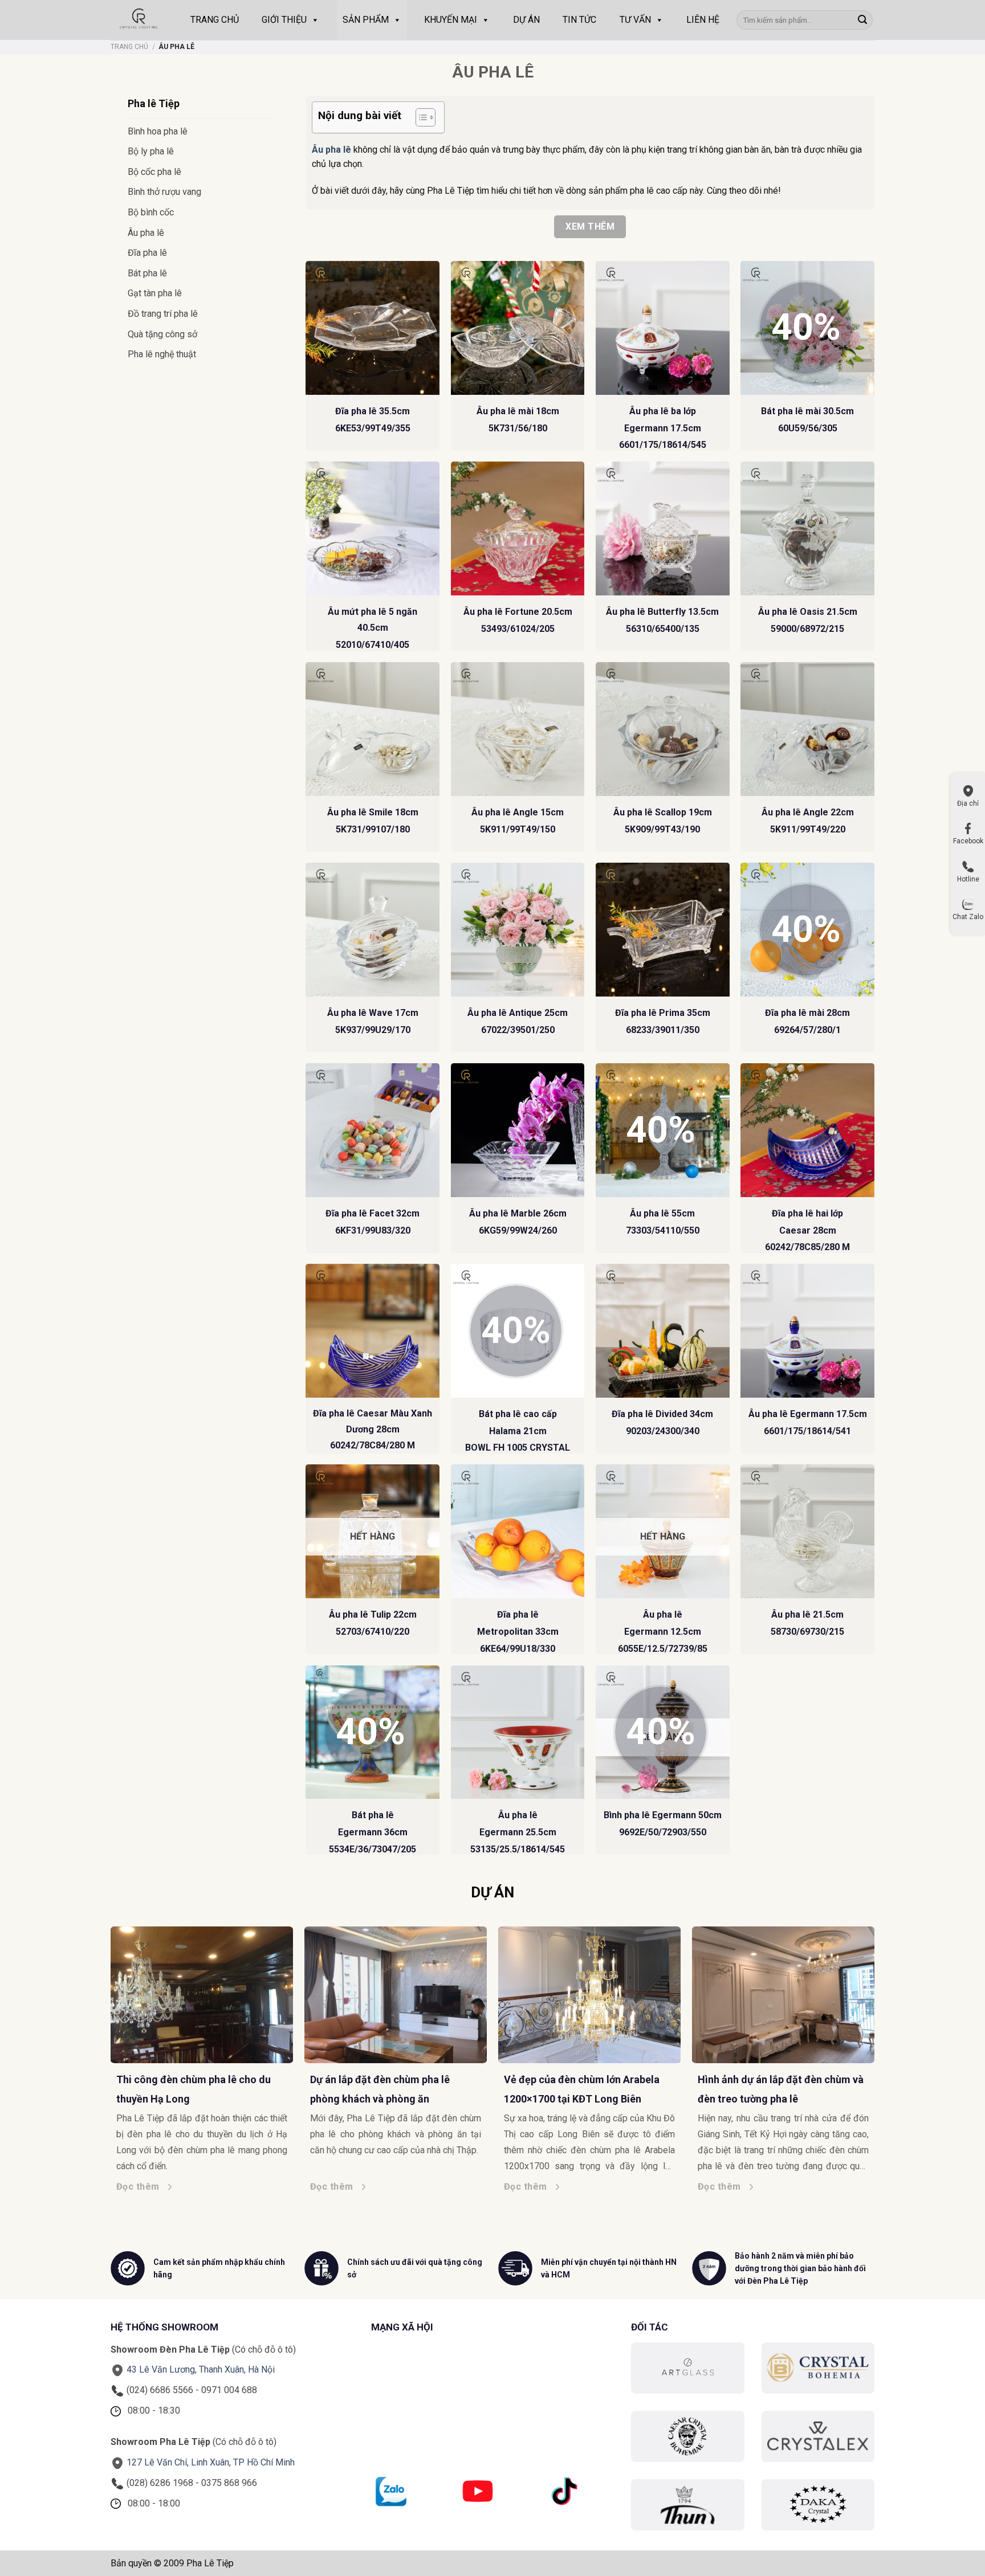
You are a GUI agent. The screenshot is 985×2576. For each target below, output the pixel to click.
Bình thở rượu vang (164, 192)
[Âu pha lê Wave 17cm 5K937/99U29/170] (373, 930)
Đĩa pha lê (147, 253)
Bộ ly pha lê (151, 151)
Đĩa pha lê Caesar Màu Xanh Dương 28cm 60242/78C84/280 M (373, 1429)
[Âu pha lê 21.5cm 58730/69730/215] (807, 1531)
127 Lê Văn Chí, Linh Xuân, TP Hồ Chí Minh (211, 2462)
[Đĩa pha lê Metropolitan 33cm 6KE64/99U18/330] (518, 1531)
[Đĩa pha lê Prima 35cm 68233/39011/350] (663, 930)
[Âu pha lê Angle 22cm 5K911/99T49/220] (807, 729)
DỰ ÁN (526, 20)
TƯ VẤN (635, 20)
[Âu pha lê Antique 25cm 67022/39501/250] (518, 930)
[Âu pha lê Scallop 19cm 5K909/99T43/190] (663, 729)
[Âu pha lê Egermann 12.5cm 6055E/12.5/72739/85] (663, 1531)
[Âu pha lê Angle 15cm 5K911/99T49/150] (518, 729)
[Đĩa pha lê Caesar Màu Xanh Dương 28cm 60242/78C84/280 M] (373, 1331)
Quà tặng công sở (162, 334)
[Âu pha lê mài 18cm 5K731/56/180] (518, 328)
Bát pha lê (147, 273)
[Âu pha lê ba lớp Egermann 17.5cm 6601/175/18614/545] (663, 328)
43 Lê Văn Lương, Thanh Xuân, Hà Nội (201, 2369)
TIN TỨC (579, 20)
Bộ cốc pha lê (154, 172)
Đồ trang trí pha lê (163, 314)
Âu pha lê (146, 233)
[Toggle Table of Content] (420, 117)
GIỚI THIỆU (284, 20)
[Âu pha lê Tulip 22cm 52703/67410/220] (373, 1531)
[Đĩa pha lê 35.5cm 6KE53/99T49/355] (373, 328)
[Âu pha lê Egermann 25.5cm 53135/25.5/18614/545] (518, 1732)
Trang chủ (129, 47)
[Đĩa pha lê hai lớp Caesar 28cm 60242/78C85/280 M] (807, 1130)
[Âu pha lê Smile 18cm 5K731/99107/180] (373, 729)
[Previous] (105, 2034)
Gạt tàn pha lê (155, 293)
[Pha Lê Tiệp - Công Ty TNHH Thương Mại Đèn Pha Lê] (139, 20)
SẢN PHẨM (366, 20)
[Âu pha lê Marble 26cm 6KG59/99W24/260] (518, 1130)
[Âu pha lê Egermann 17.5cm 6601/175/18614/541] (807, 1331)
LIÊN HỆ (703, 20)
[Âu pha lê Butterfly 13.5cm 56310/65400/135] (663, 528)
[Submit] (862, 20)
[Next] (880, 2034)
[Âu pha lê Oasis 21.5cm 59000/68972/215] (807, 528)
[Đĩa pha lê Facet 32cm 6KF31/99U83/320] (373, 1130)
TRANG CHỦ (215, 20)
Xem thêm (590, 226)
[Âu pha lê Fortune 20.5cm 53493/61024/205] (518, 528)
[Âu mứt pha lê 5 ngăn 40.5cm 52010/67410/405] (373, 528)
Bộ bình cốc (151, 212)
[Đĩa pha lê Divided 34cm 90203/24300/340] (663, 1331)
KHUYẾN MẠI (451, 20)
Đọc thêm (41, 2187)
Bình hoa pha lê (158, 131)
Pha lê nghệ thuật (162, 354)
